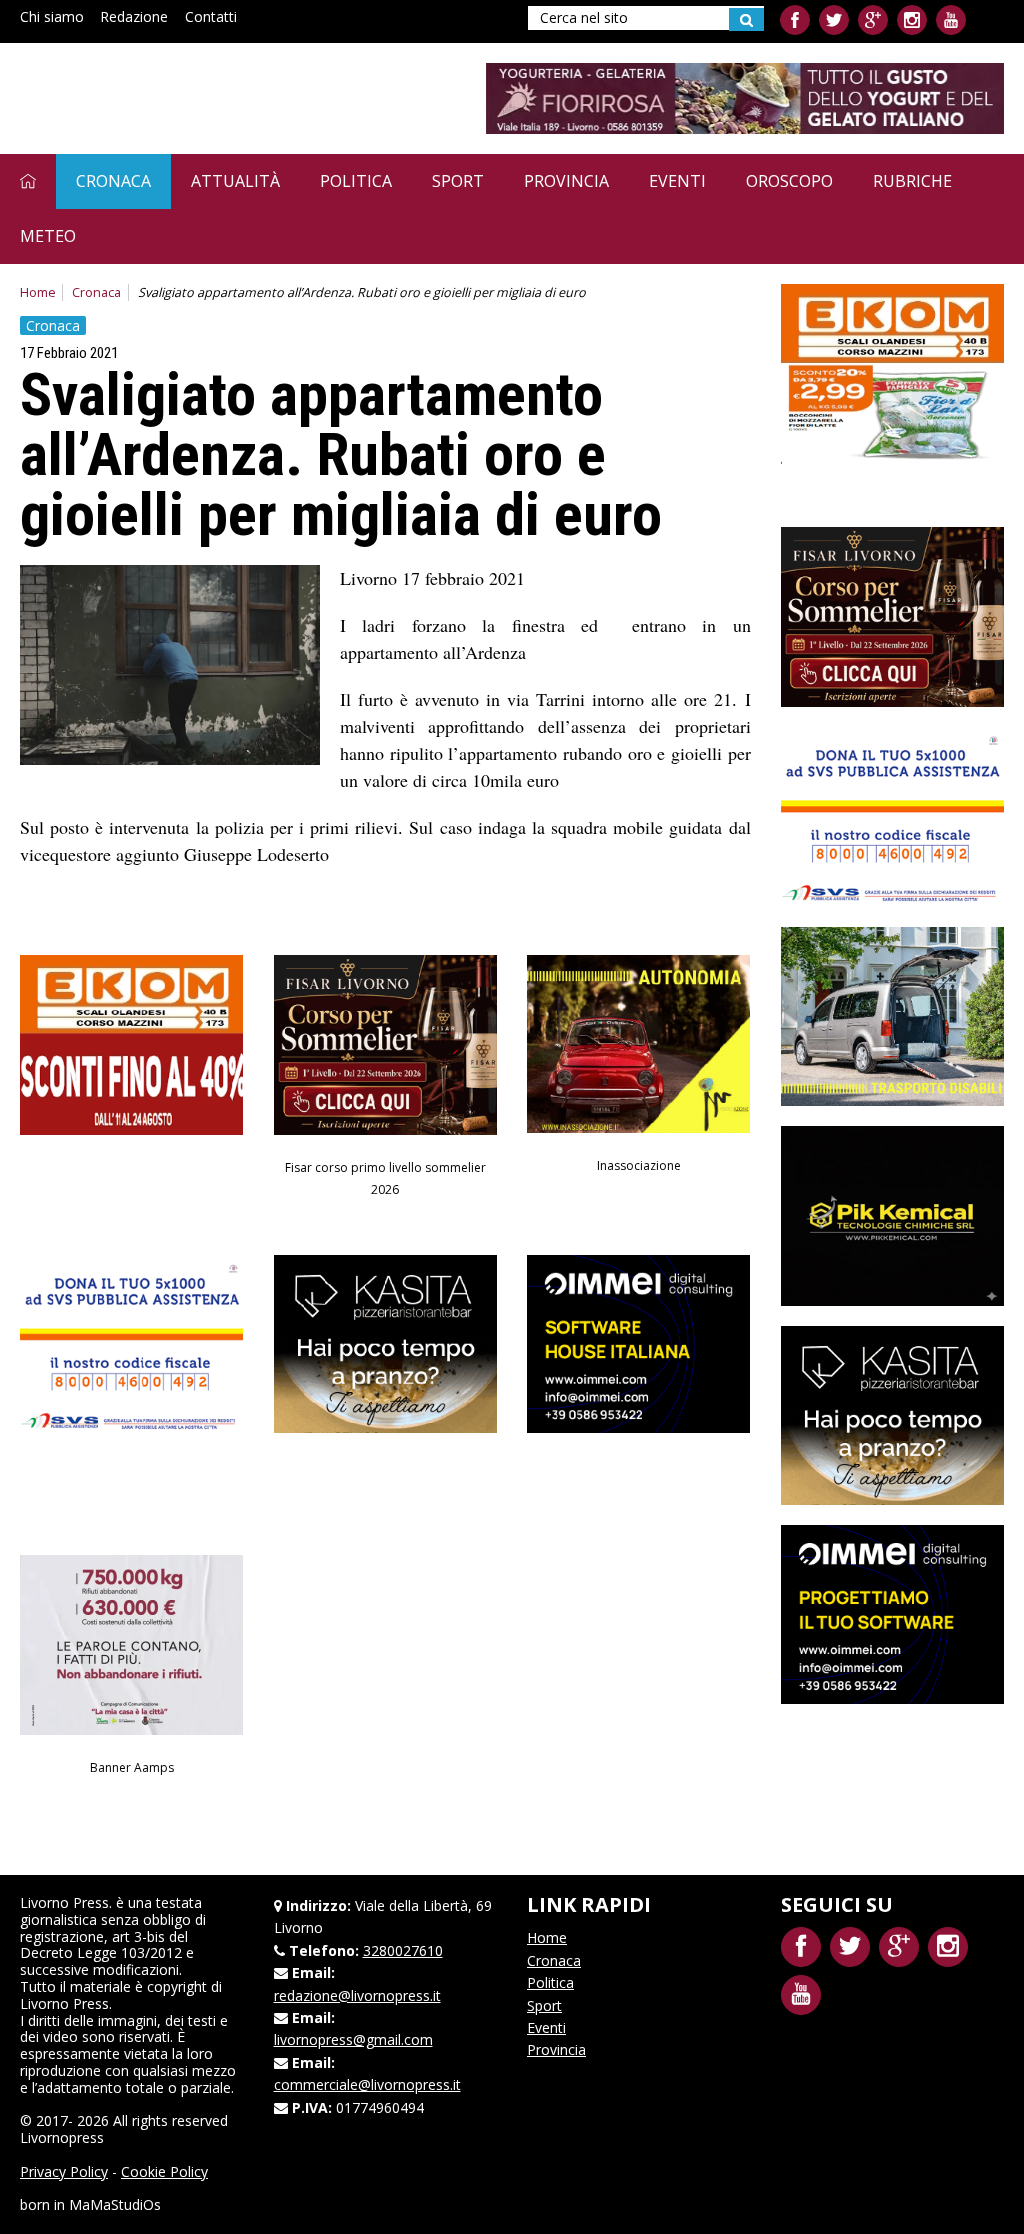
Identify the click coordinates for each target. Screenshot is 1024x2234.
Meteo (48, 236)
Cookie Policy (164, 2171)
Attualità (235, 181)
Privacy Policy (64, 2171)
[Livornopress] (209, 97)
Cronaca (113, 181)
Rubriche (912, 181)
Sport (458, 181)
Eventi (677, 181)
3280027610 (403, 1950)
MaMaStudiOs (115, 2204)
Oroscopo (789, 181)
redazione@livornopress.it (357, 1995)
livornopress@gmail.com (353, 2039)
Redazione (134, 16)
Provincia (566, 181)
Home (38, 292)
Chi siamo (52, 16)
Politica (356, 181)
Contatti (211, 16)
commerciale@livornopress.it (367, 2084)
